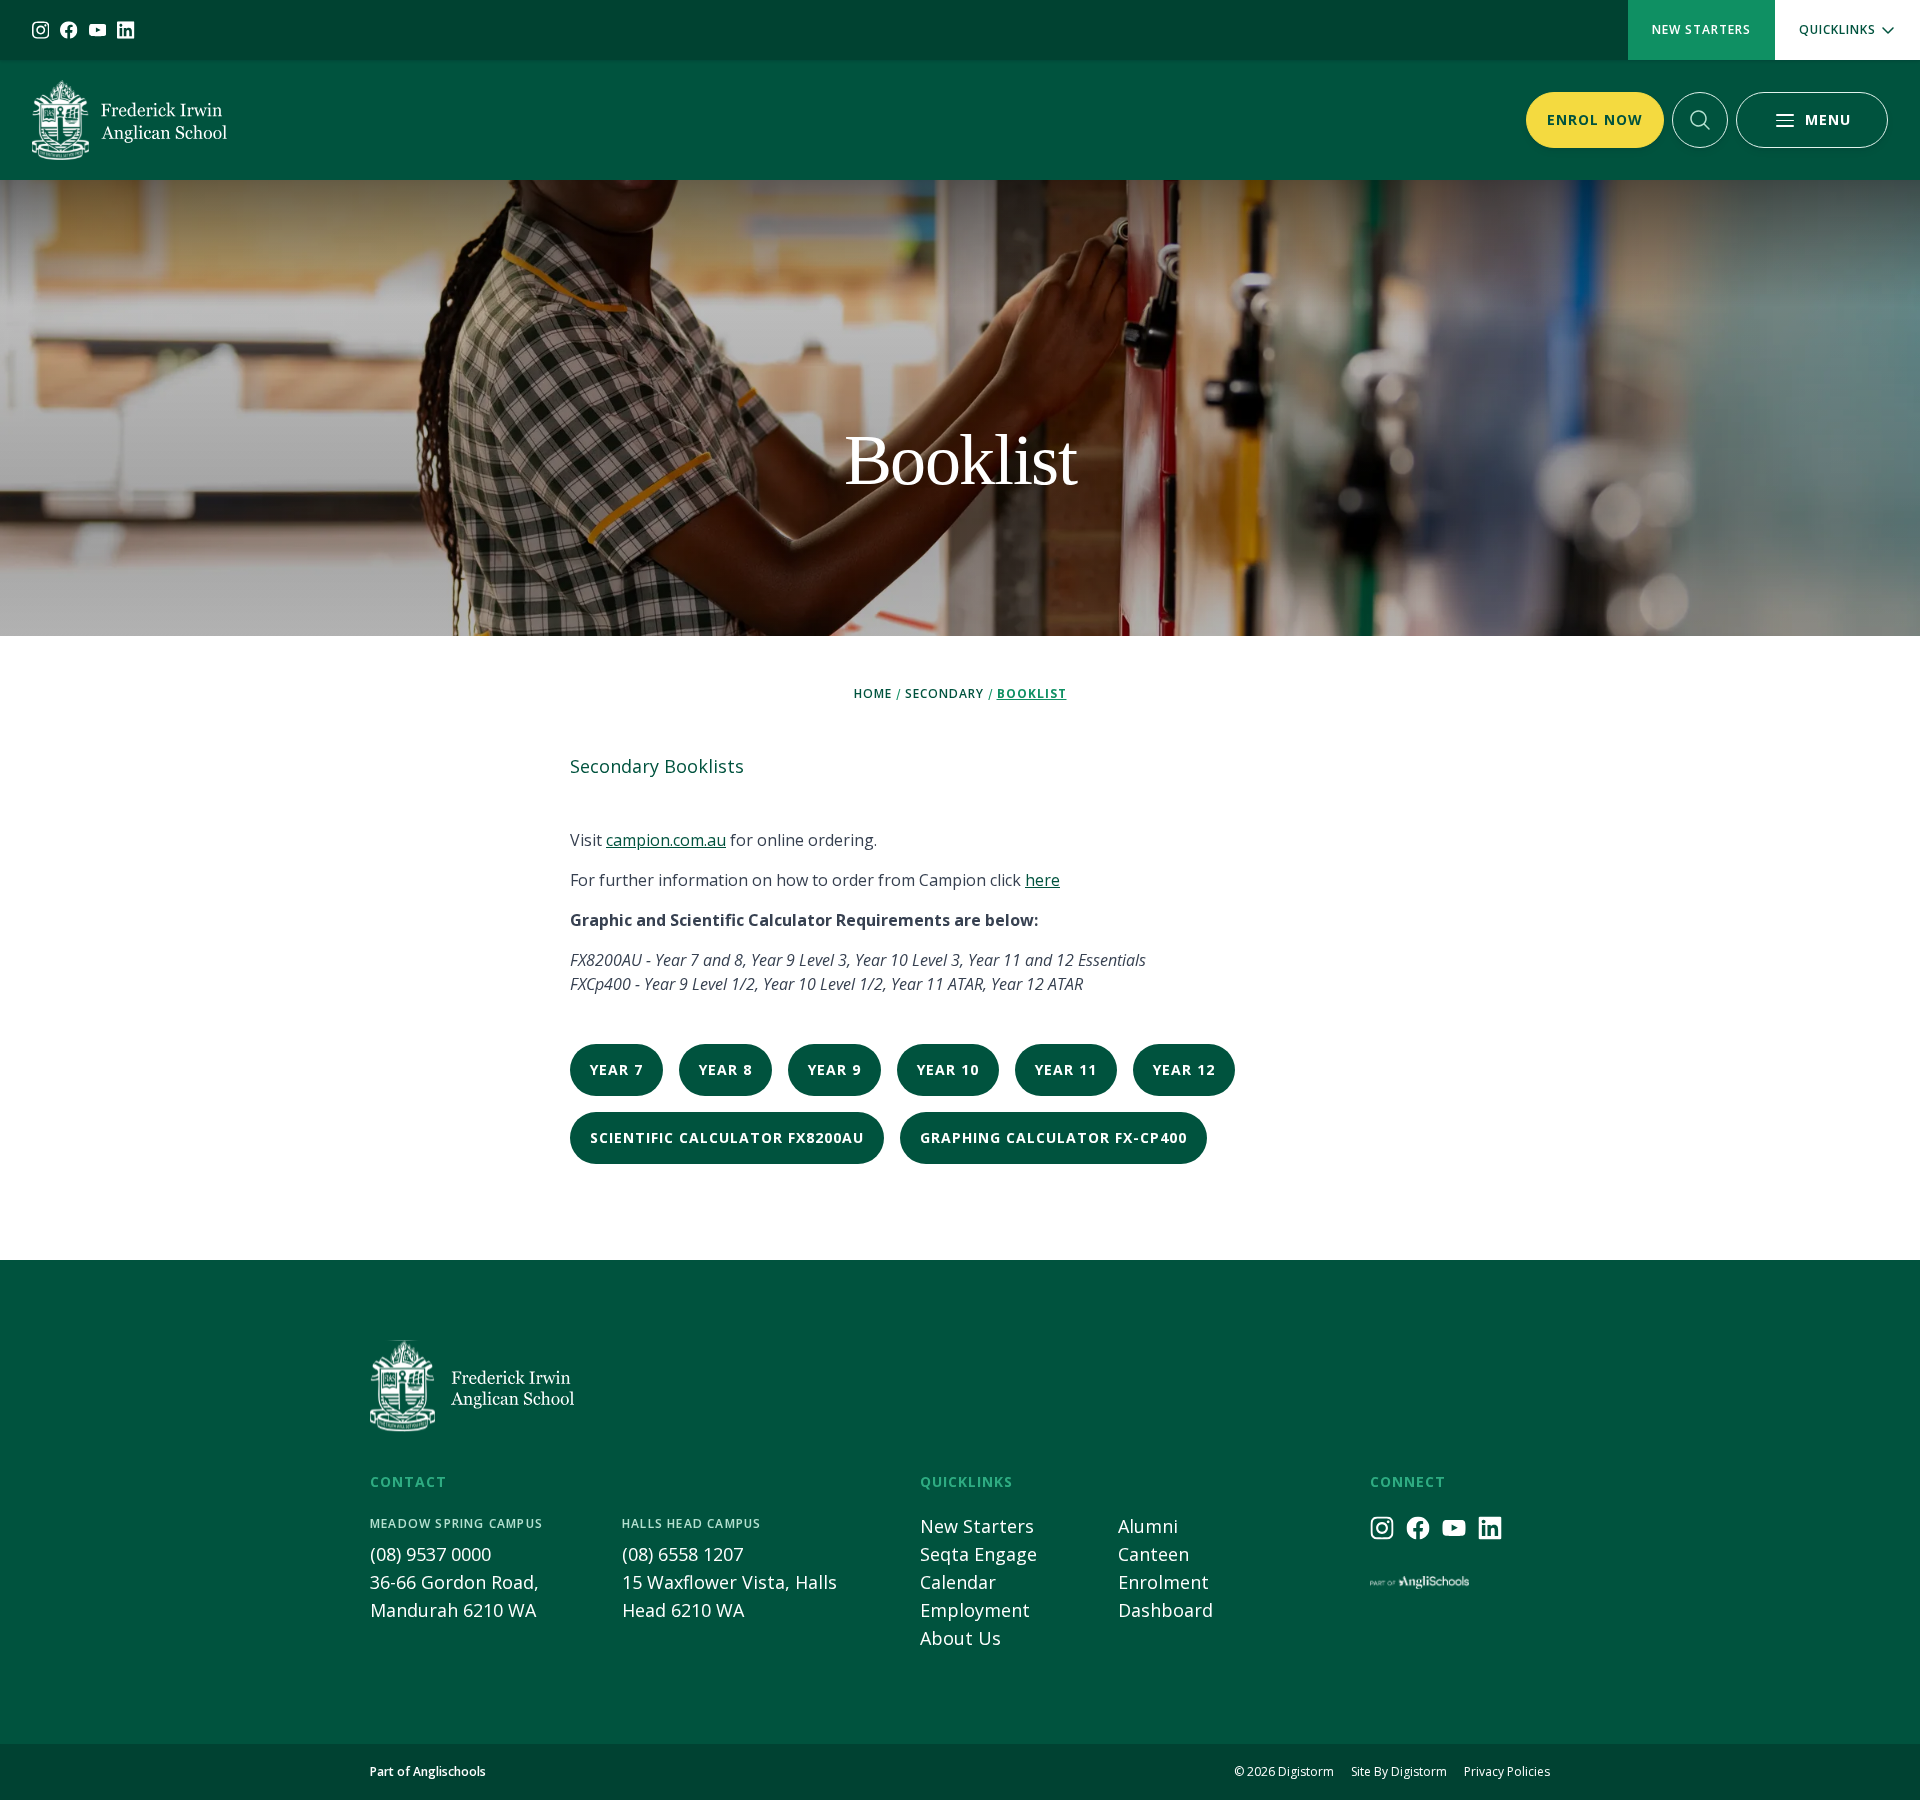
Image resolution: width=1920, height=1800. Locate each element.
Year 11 (1066, 1069)
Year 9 (834, 1069)
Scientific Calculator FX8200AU (727, 1137)
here (1042, 880)
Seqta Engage (978, 1554)
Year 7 (616, 1069)
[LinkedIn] (125, 30)
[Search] (1700, 120)
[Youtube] (97, 30)
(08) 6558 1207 (682, 1554)
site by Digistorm (1399, 1772)
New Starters (1701, 29)
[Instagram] (40, 30)
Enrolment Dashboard (1165, 1596)
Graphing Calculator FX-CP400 (1053, 1137)
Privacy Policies (1507, 1772)
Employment (975, 1610)
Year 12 (1184, 1069)
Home (873, 693)
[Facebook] (68, 30)
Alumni (1148, 1526)
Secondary (944, 693)
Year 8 (725, 1069)
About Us (960, 1638)
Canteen (1153, 1554)
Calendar (958, 1582)
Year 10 (948, 1069)
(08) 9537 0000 (430, 1554)
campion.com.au (666, 840)
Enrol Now (1595, 119)
